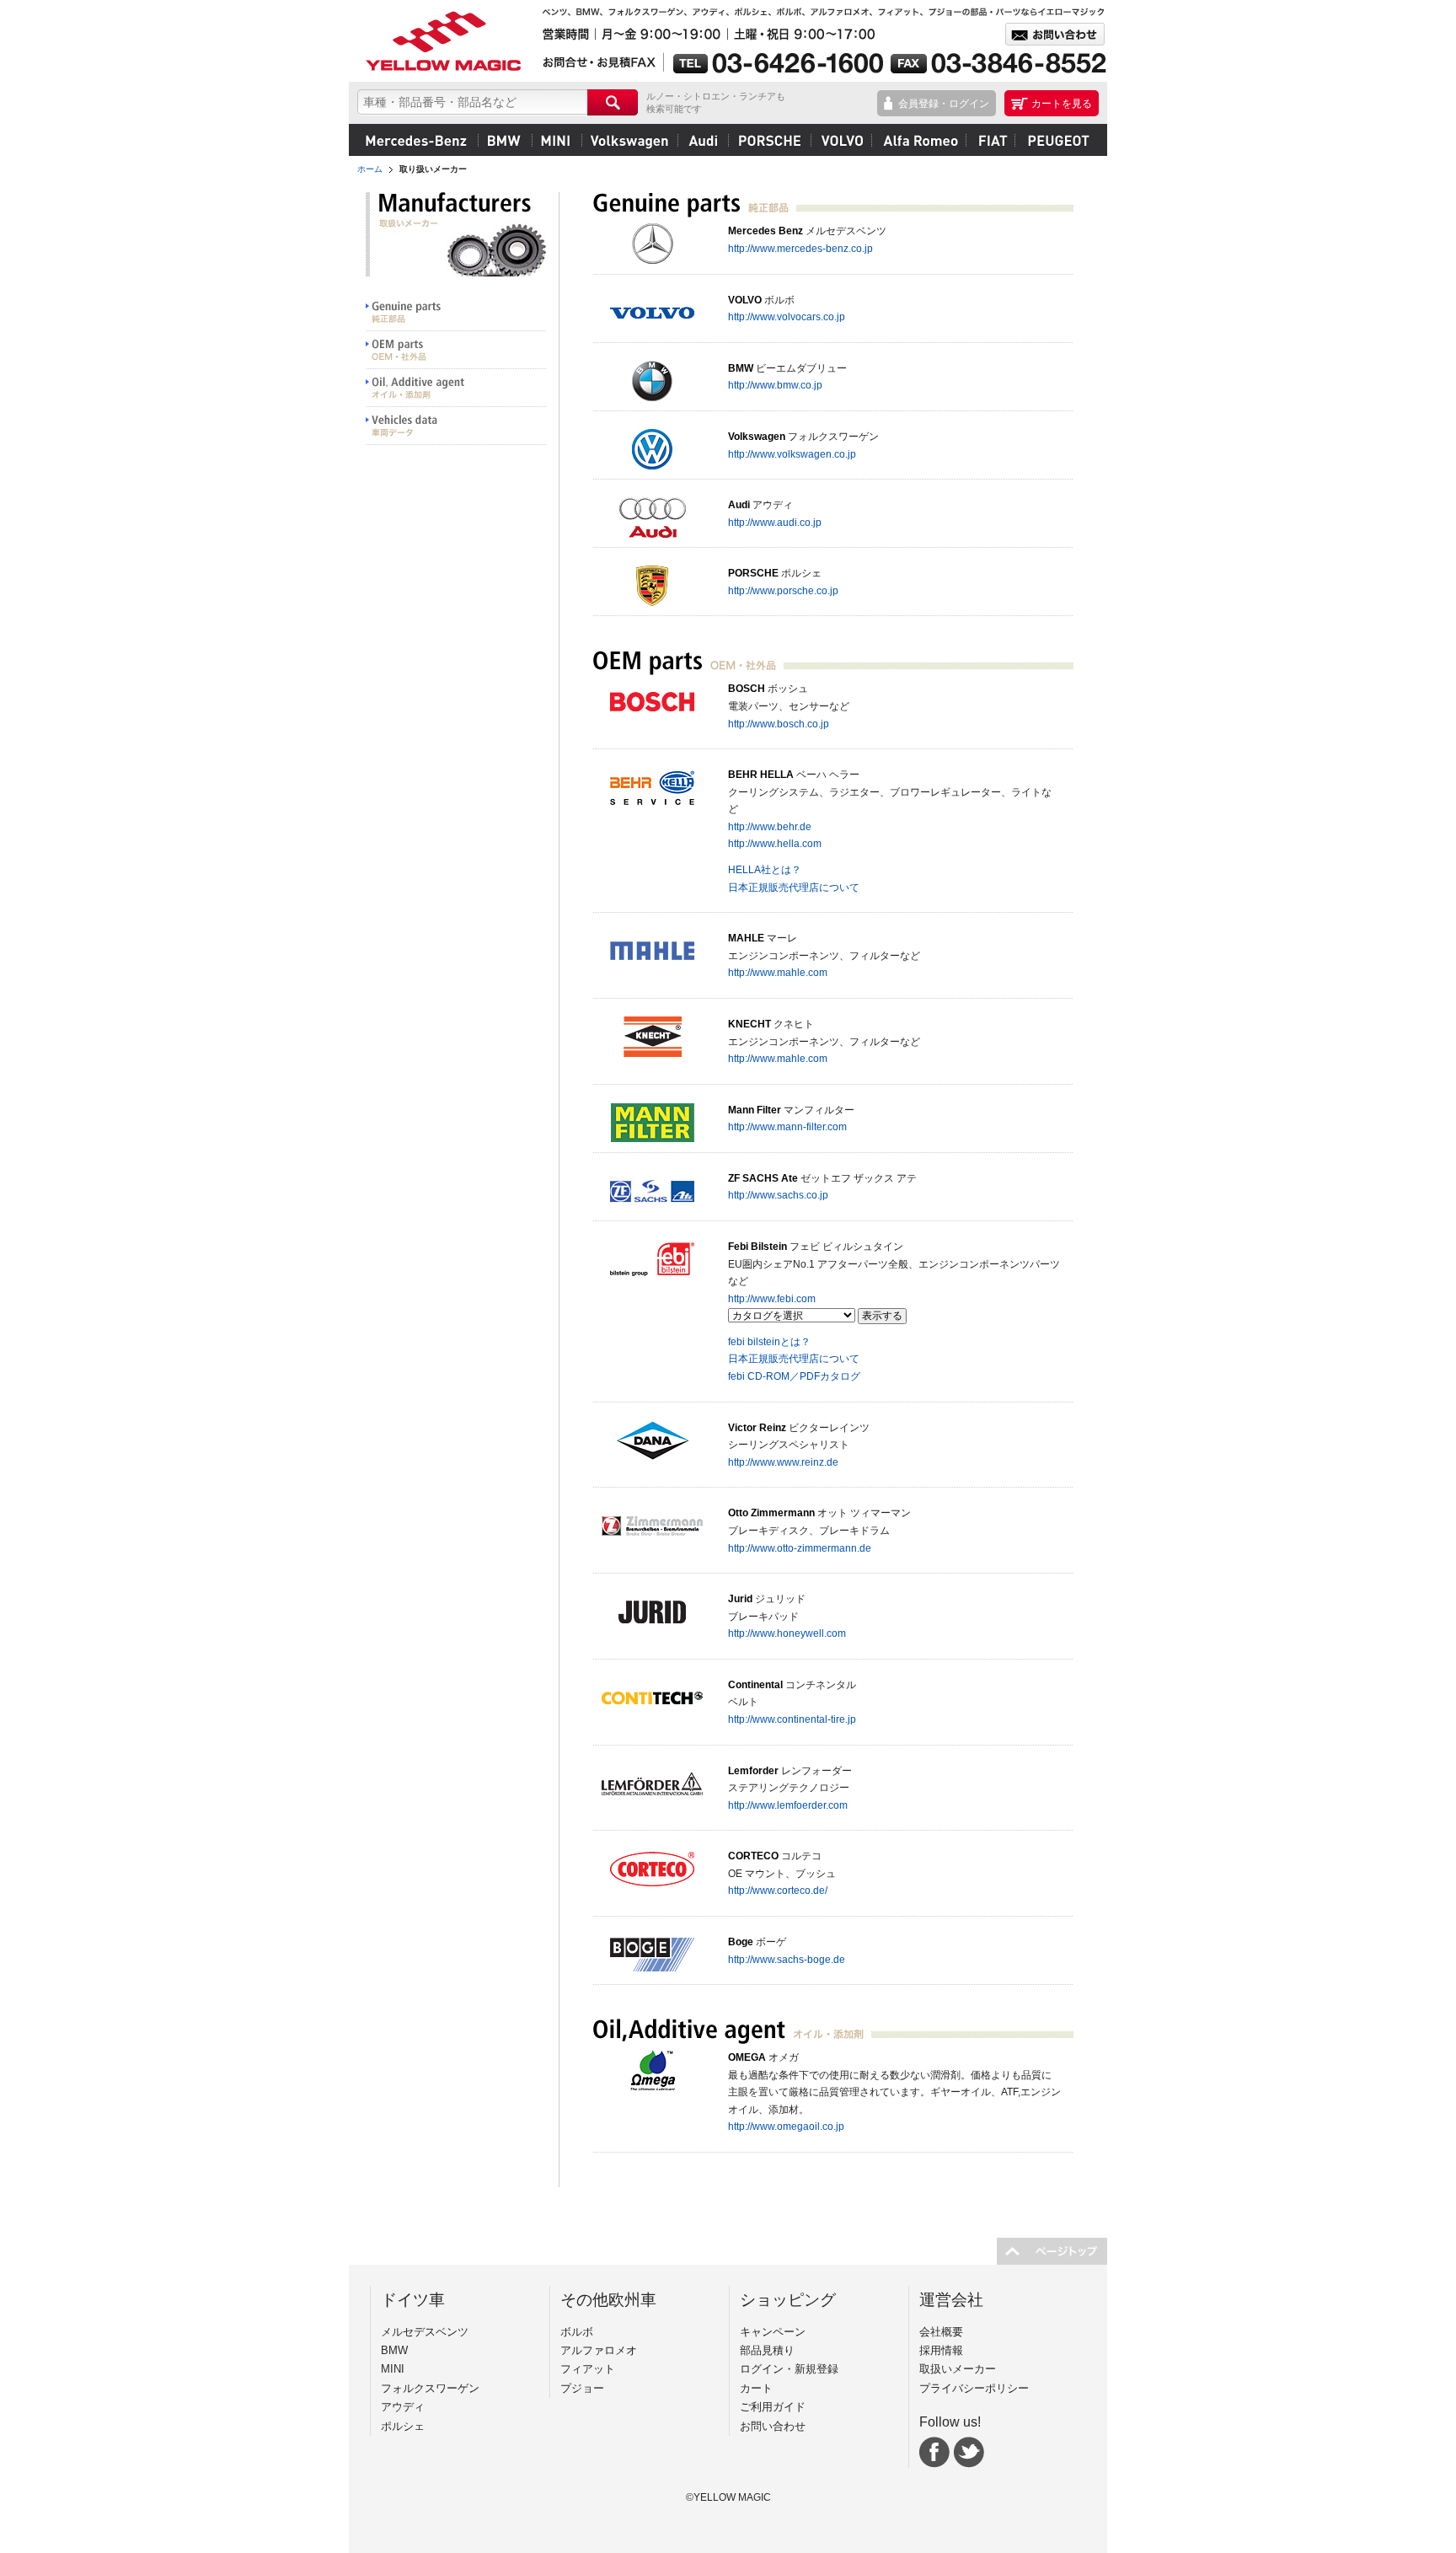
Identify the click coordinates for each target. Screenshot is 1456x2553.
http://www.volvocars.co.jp (787, 316)
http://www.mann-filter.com (787, 1126)
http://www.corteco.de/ (778, 1890)
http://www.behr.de (770, 826)
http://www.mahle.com (778, 972)
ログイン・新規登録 (789, 2369)
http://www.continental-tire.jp (792, 1719)
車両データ (456, 426)
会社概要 (941, 2332)
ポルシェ (769, 140)
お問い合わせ (773, 2426)
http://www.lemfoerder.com (788, 1805)
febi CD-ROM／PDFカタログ (794, 1376)
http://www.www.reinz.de (783, 1462)
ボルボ (841, 140)
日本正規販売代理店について (794, 887)
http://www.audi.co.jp (775, 522)
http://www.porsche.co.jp (783, 590)
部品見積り (767, 2350)
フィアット (990, 140)
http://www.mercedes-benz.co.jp (800, 248)
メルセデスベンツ (416, 140)
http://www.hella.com (775, 843)
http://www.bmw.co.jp (775, 385)
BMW (505, 140)
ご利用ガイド (773, 2407)
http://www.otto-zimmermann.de (800, 1548)
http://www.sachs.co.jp (778, 1195)
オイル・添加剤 (456, 388)
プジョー (1056, 140)
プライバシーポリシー (974, 2388)
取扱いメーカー (958, 2369)
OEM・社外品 (456, 350)
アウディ (703, 140)
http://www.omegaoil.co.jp (786, 2126)
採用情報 (941, 2350)
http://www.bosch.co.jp (779, 724)
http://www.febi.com (772, 1298)
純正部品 (456, 312)
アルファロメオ (918, 140)
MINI (557, 140)
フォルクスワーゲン (629, 140)
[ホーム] (442, 41)
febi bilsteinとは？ (769, 1341)
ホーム (370, 169)
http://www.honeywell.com (787, 1633)
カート (756, 2388)
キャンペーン (773, 2332)
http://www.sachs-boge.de (787, 1959)
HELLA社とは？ (765, 869)
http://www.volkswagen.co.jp (792, 454)
